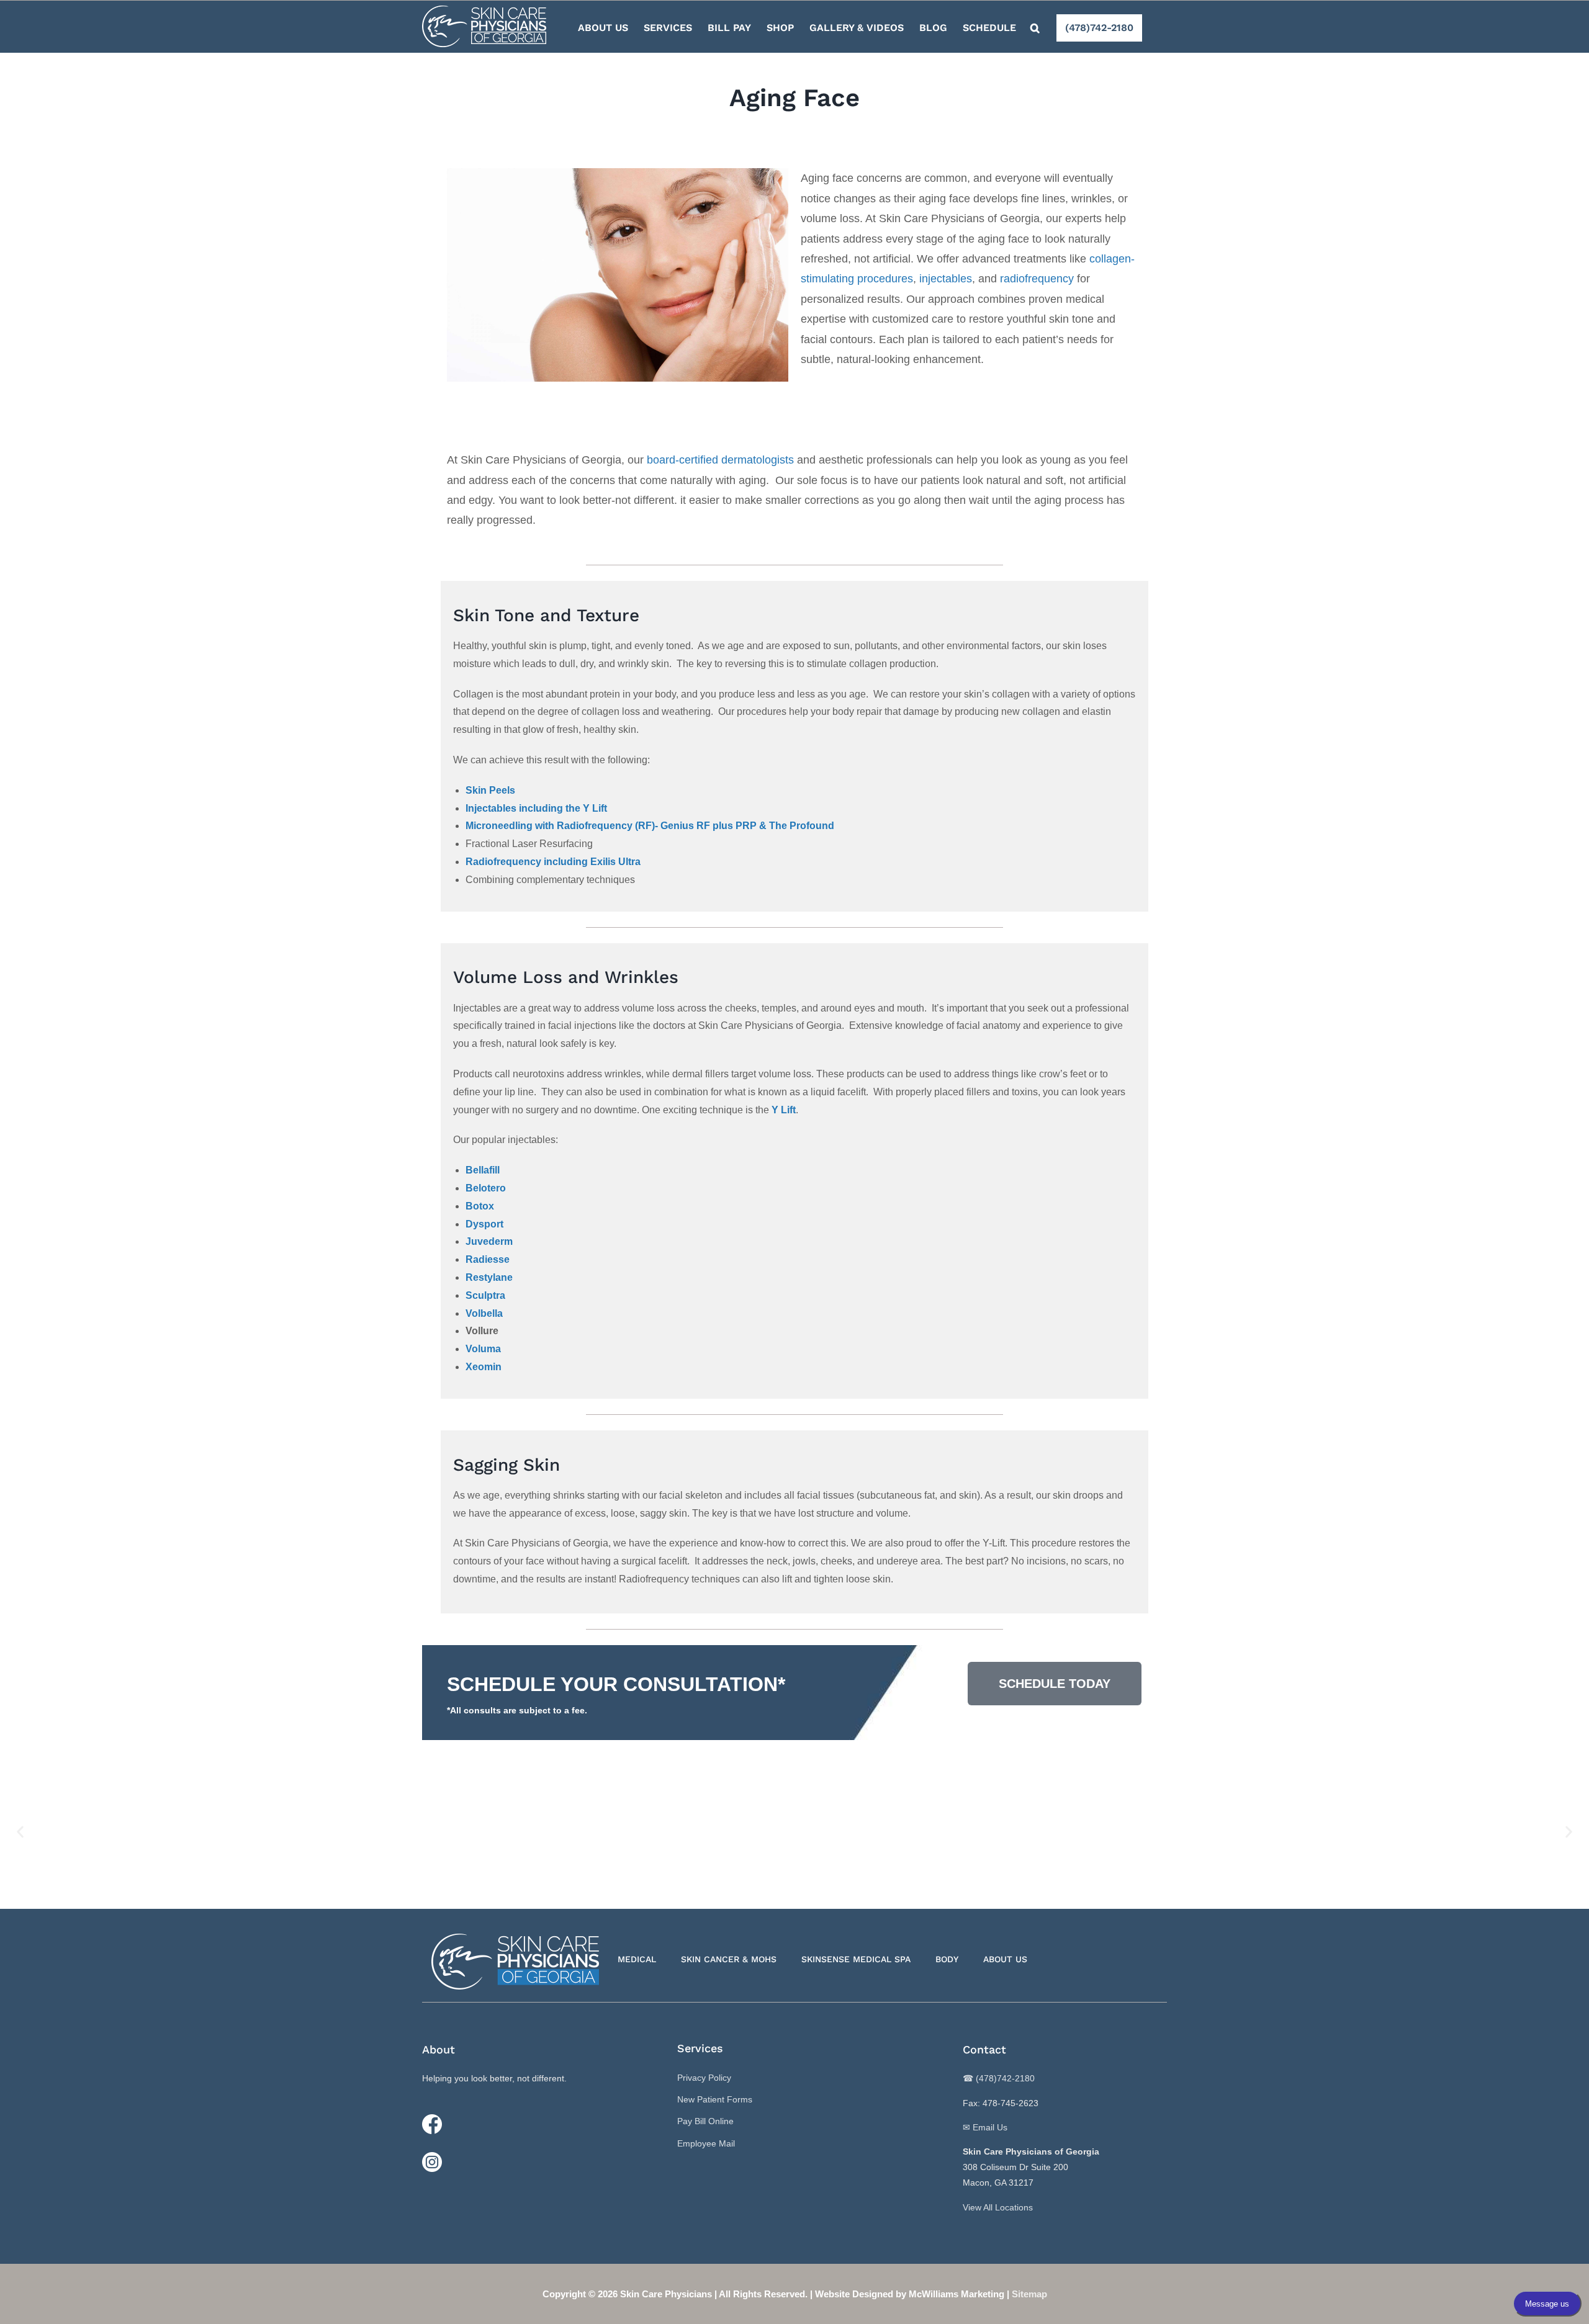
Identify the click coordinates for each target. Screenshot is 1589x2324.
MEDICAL (637, 1959)
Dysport (484, 1224)
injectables (946, 279)
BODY (947, 1959)
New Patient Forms (715, 2099)
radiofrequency (1037, 279)
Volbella (484, 1313)
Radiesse (488, 1259)
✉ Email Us (985, 2127)
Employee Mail (706, 2143)
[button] (1035, 27)
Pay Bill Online (705, 2121)
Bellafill (483, 1170)
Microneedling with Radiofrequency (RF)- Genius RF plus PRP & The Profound (650, 826)
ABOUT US (1005, 1959)
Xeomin (484, 1367)
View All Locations (998, 2207)
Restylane (489, 1277)
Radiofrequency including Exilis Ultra (553, 862)
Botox (480, 1206)
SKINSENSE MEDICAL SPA (856, 1959)
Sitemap (1029, 2294)
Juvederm (489, 1241)
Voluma (483, 1349)
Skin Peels (490, 790)
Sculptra (485, 1295)
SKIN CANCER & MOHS (729, 1959)
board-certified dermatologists (720, 460)
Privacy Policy (704, 2078)
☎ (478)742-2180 (999, 2078)
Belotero (486, 1188)
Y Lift (784, 1110)
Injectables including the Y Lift (536, 808)
